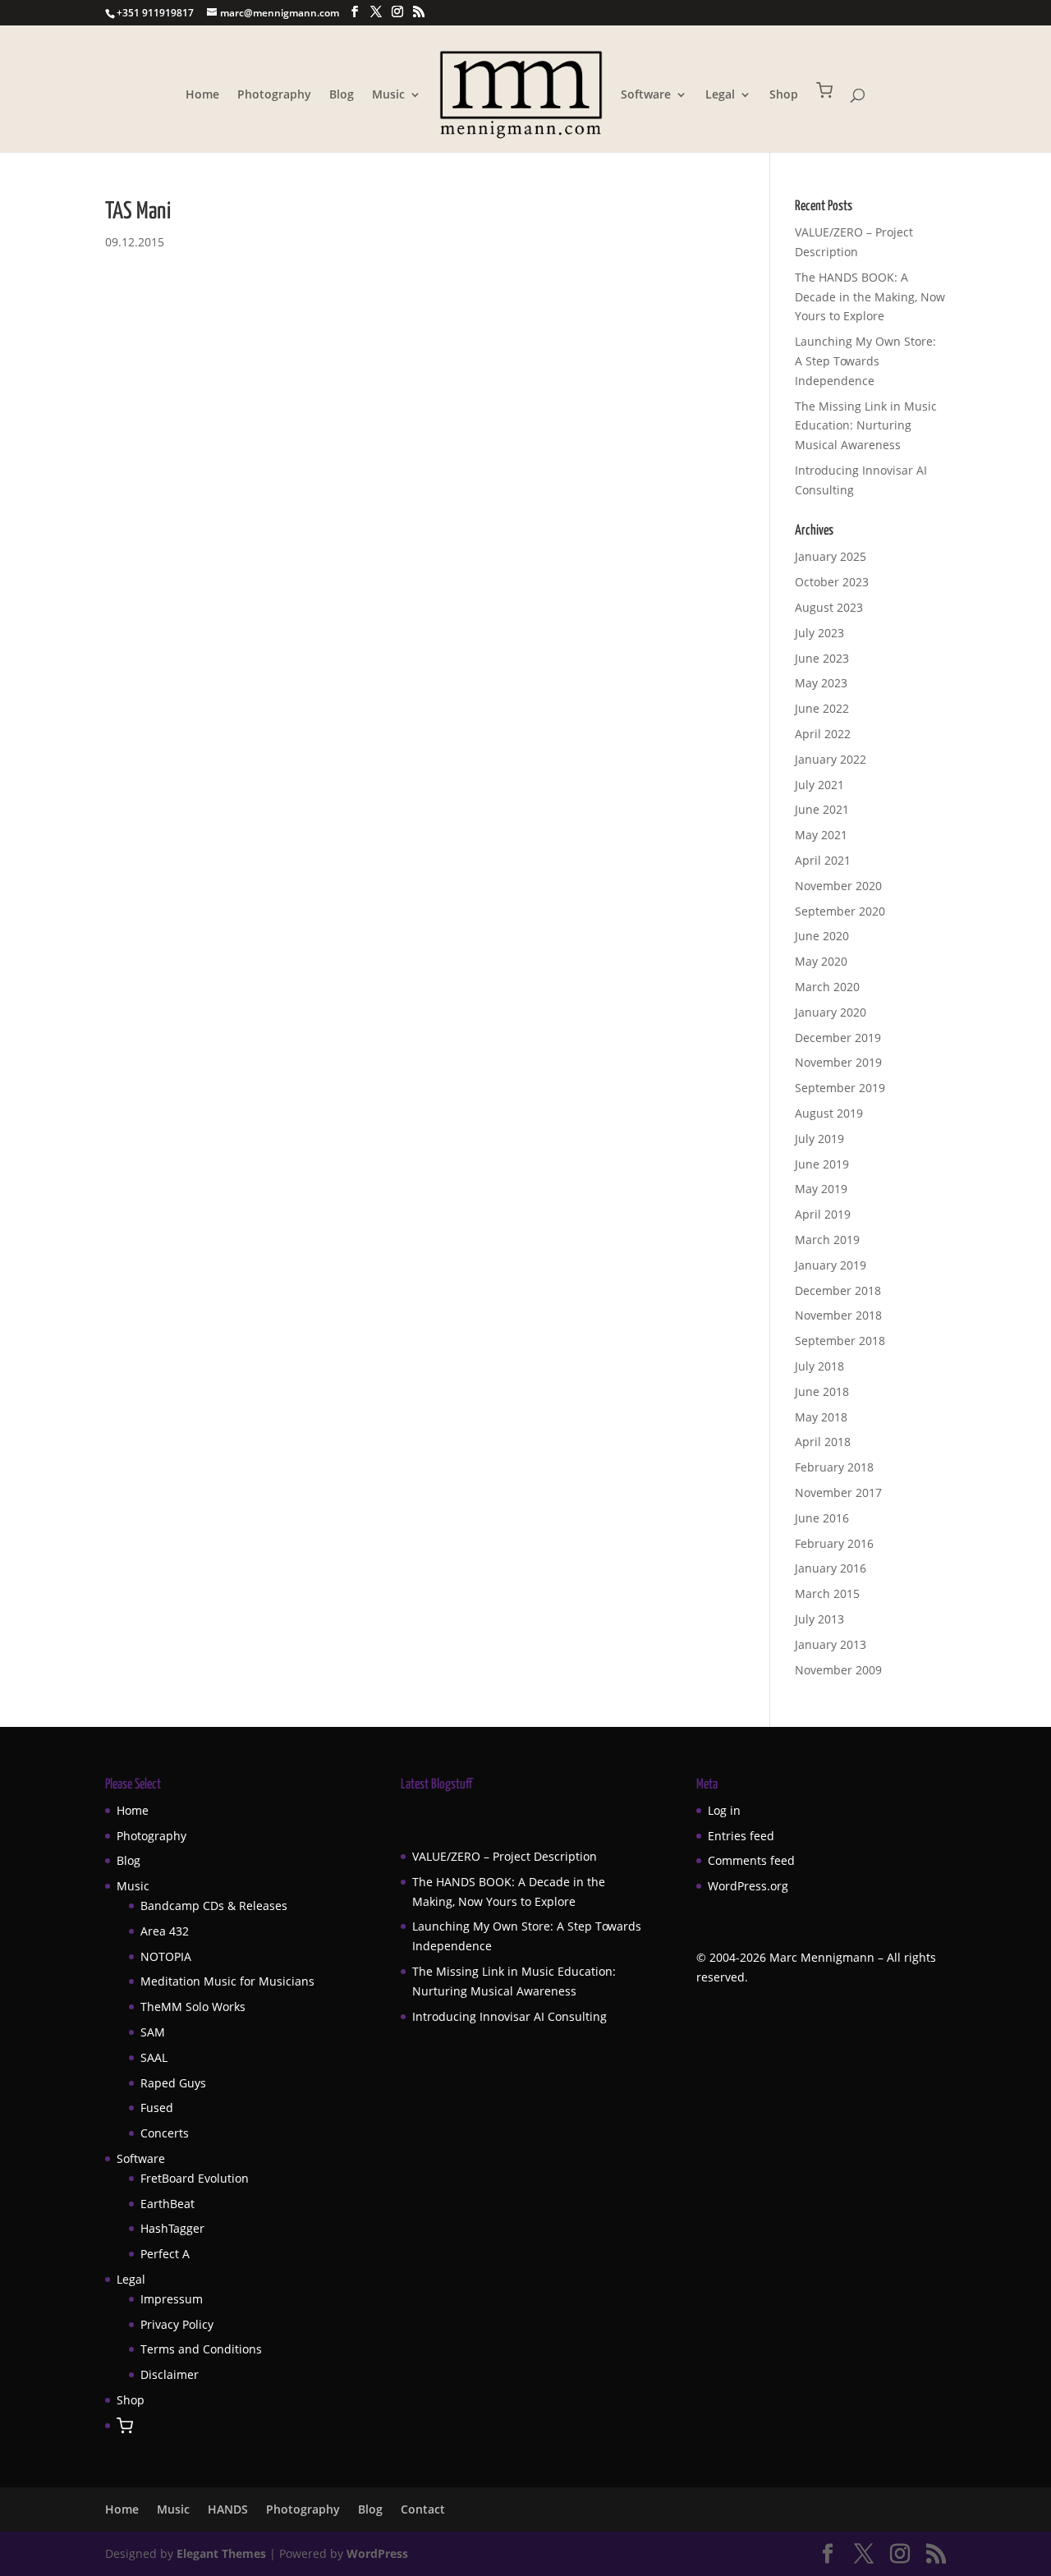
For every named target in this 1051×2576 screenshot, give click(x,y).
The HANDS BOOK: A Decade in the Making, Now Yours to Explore (870, 297)
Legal (720, 95)
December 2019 (838, 1038)
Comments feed (751, 1860)
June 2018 (822, 1391)
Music (388, 95)
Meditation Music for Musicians (227, 1981)
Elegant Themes (221, 2553)
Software (646, 95)
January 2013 (831, 1644)
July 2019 (819, 1139)
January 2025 (831, 556)
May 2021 (821, 835)
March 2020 (827, 987)
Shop (784, 95)
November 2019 (838, 1062)
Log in (724, 1810)
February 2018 (834, 1467)
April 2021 (823, 860)
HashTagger (172, 2228)
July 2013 (819, 1619)
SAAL (154, 2057)
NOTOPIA (166, 1956)
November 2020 (838, 886)
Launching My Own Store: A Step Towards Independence (865, 361)
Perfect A (165, 2254)
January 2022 (831, 759)
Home (202, 95)
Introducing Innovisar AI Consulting (509, 2016)
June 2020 (822, 936)
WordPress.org (748, 1886)
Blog (342, 95)
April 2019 (823, 1214)
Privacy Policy (177, 2324)
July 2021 (819, 785)
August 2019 (829, 1113)
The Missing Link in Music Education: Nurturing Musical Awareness (866, 426)
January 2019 (831, 1265)
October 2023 (832, 582)
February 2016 (834, 1543)
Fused (157, 2108)
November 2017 (838, 1492)
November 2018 (838, 1315)
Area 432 (165, 1931)
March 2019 (827, 1240)
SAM (153, 2032)
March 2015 (827, 1593)
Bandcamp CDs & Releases (214, 1906)
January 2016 (831, 1568)
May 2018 (821, 1417)
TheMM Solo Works (193, 2007)
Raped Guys (173, 2083)
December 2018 (838, 1290)
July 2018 (819, 1366)
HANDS (228, 2509)
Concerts (165, 2133)
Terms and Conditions (201, 2349)
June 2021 (822, 809)
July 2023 (819, 633)
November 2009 (838, 1670)
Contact (423, 2509)
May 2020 (821, 961)
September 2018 (840, 1341)
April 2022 (823, 734)
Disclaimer (170, 2374)
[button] (824, 117)
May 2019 (821, 1189)
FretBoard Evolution (195, 2178)
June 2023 (822, 658)
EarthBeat (168, 2204)
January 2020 (831, 1012)
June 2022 (822, 708)
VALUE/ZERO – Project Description (505, 1856)
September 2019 (840, 1088)
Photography (274, 95)
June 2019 (822, 1164)
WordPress (377, 2553)
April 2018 (823, 1442)
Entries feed (741, 1836)
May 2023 (821, 683)
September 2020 (840, 911)
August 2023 (829, 607)
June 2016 (822, 1518)
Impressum (172, 2299)
